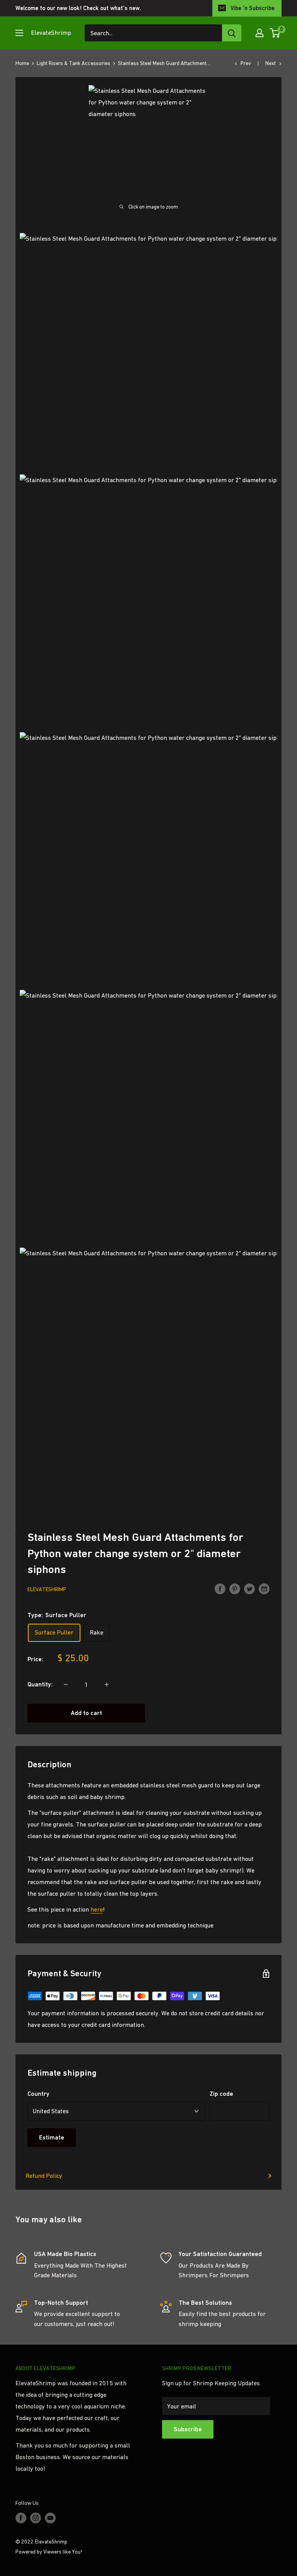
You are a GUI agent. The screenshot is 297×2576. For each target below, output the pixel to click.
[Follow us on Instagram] (36, 2518)
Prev (246, 63)
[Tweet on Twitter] (249, 1588)
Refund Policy (44, 2175)
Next (271, 63)
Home (22, 63)
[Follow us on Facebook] (21, 2518)
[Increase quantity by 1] (107, 1684)
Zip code (221, 2094)
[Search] (232, 33)
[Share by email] (264, 1588)
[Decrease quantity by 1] (66, 1684)
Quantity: (40, 1684)
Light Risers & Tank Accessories (73, 63)
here (97, 1909)
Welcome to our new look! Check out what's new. (78, 8)
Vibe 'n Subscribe (253, 8)
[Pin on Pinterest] (235, 1588)
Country (38, 2094)
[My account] (259, 33)
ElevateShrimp (47, 1589)
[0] (275, 33)
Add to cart (86, 1713)
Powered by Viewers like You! (49, 2552)
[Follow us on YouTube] (50, 2518)
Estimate (52, 2137)
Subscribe (188, 2429)
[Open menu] (19, 33)
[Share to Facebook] (220, 1588)
